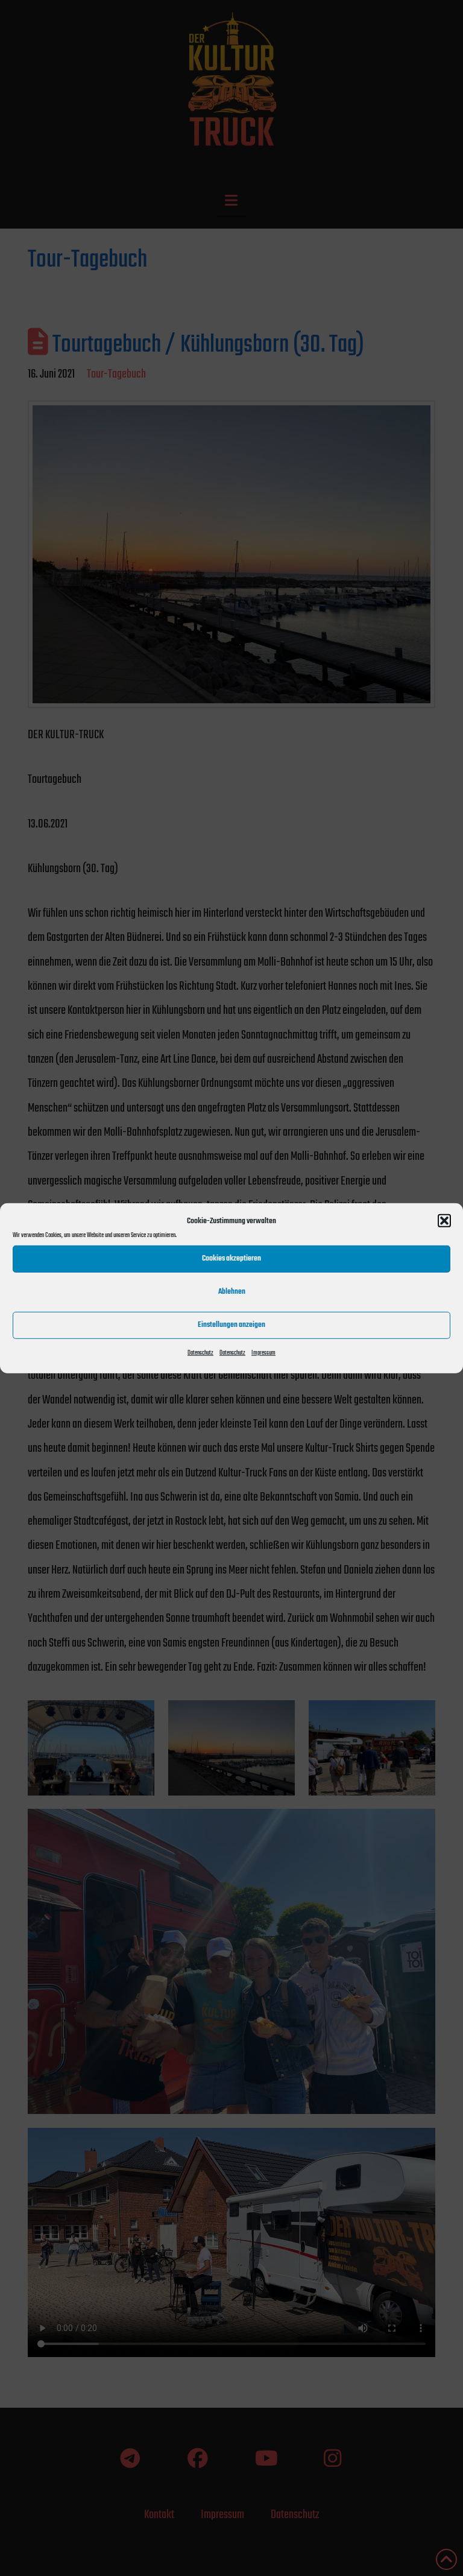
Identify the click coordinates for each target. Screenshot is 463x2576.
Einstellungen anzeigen (231, 1325)
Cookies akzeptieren (231, 1258)
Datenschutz (200, 1353)
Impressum (263, 1353)
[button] (444, 1221)
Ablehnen (232, 1292)
